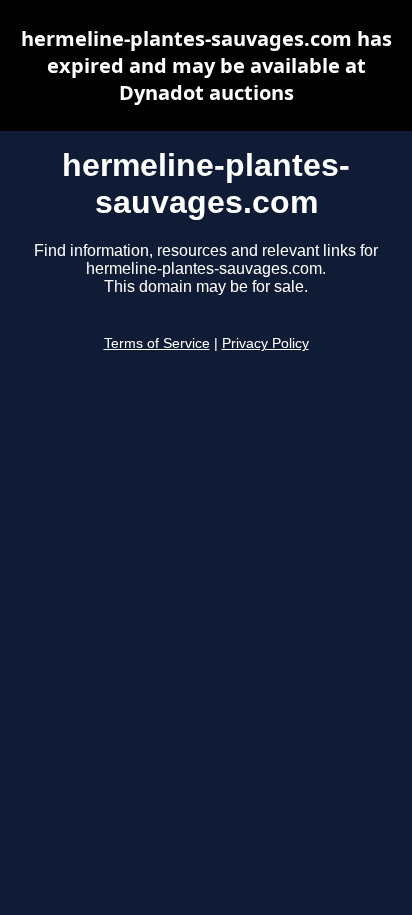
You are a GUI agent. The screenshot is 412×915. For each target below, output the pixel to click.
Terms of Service (157, 343)
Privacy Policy (265, 343)
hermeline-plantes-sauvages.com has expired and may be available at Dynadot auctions (206, 65)
